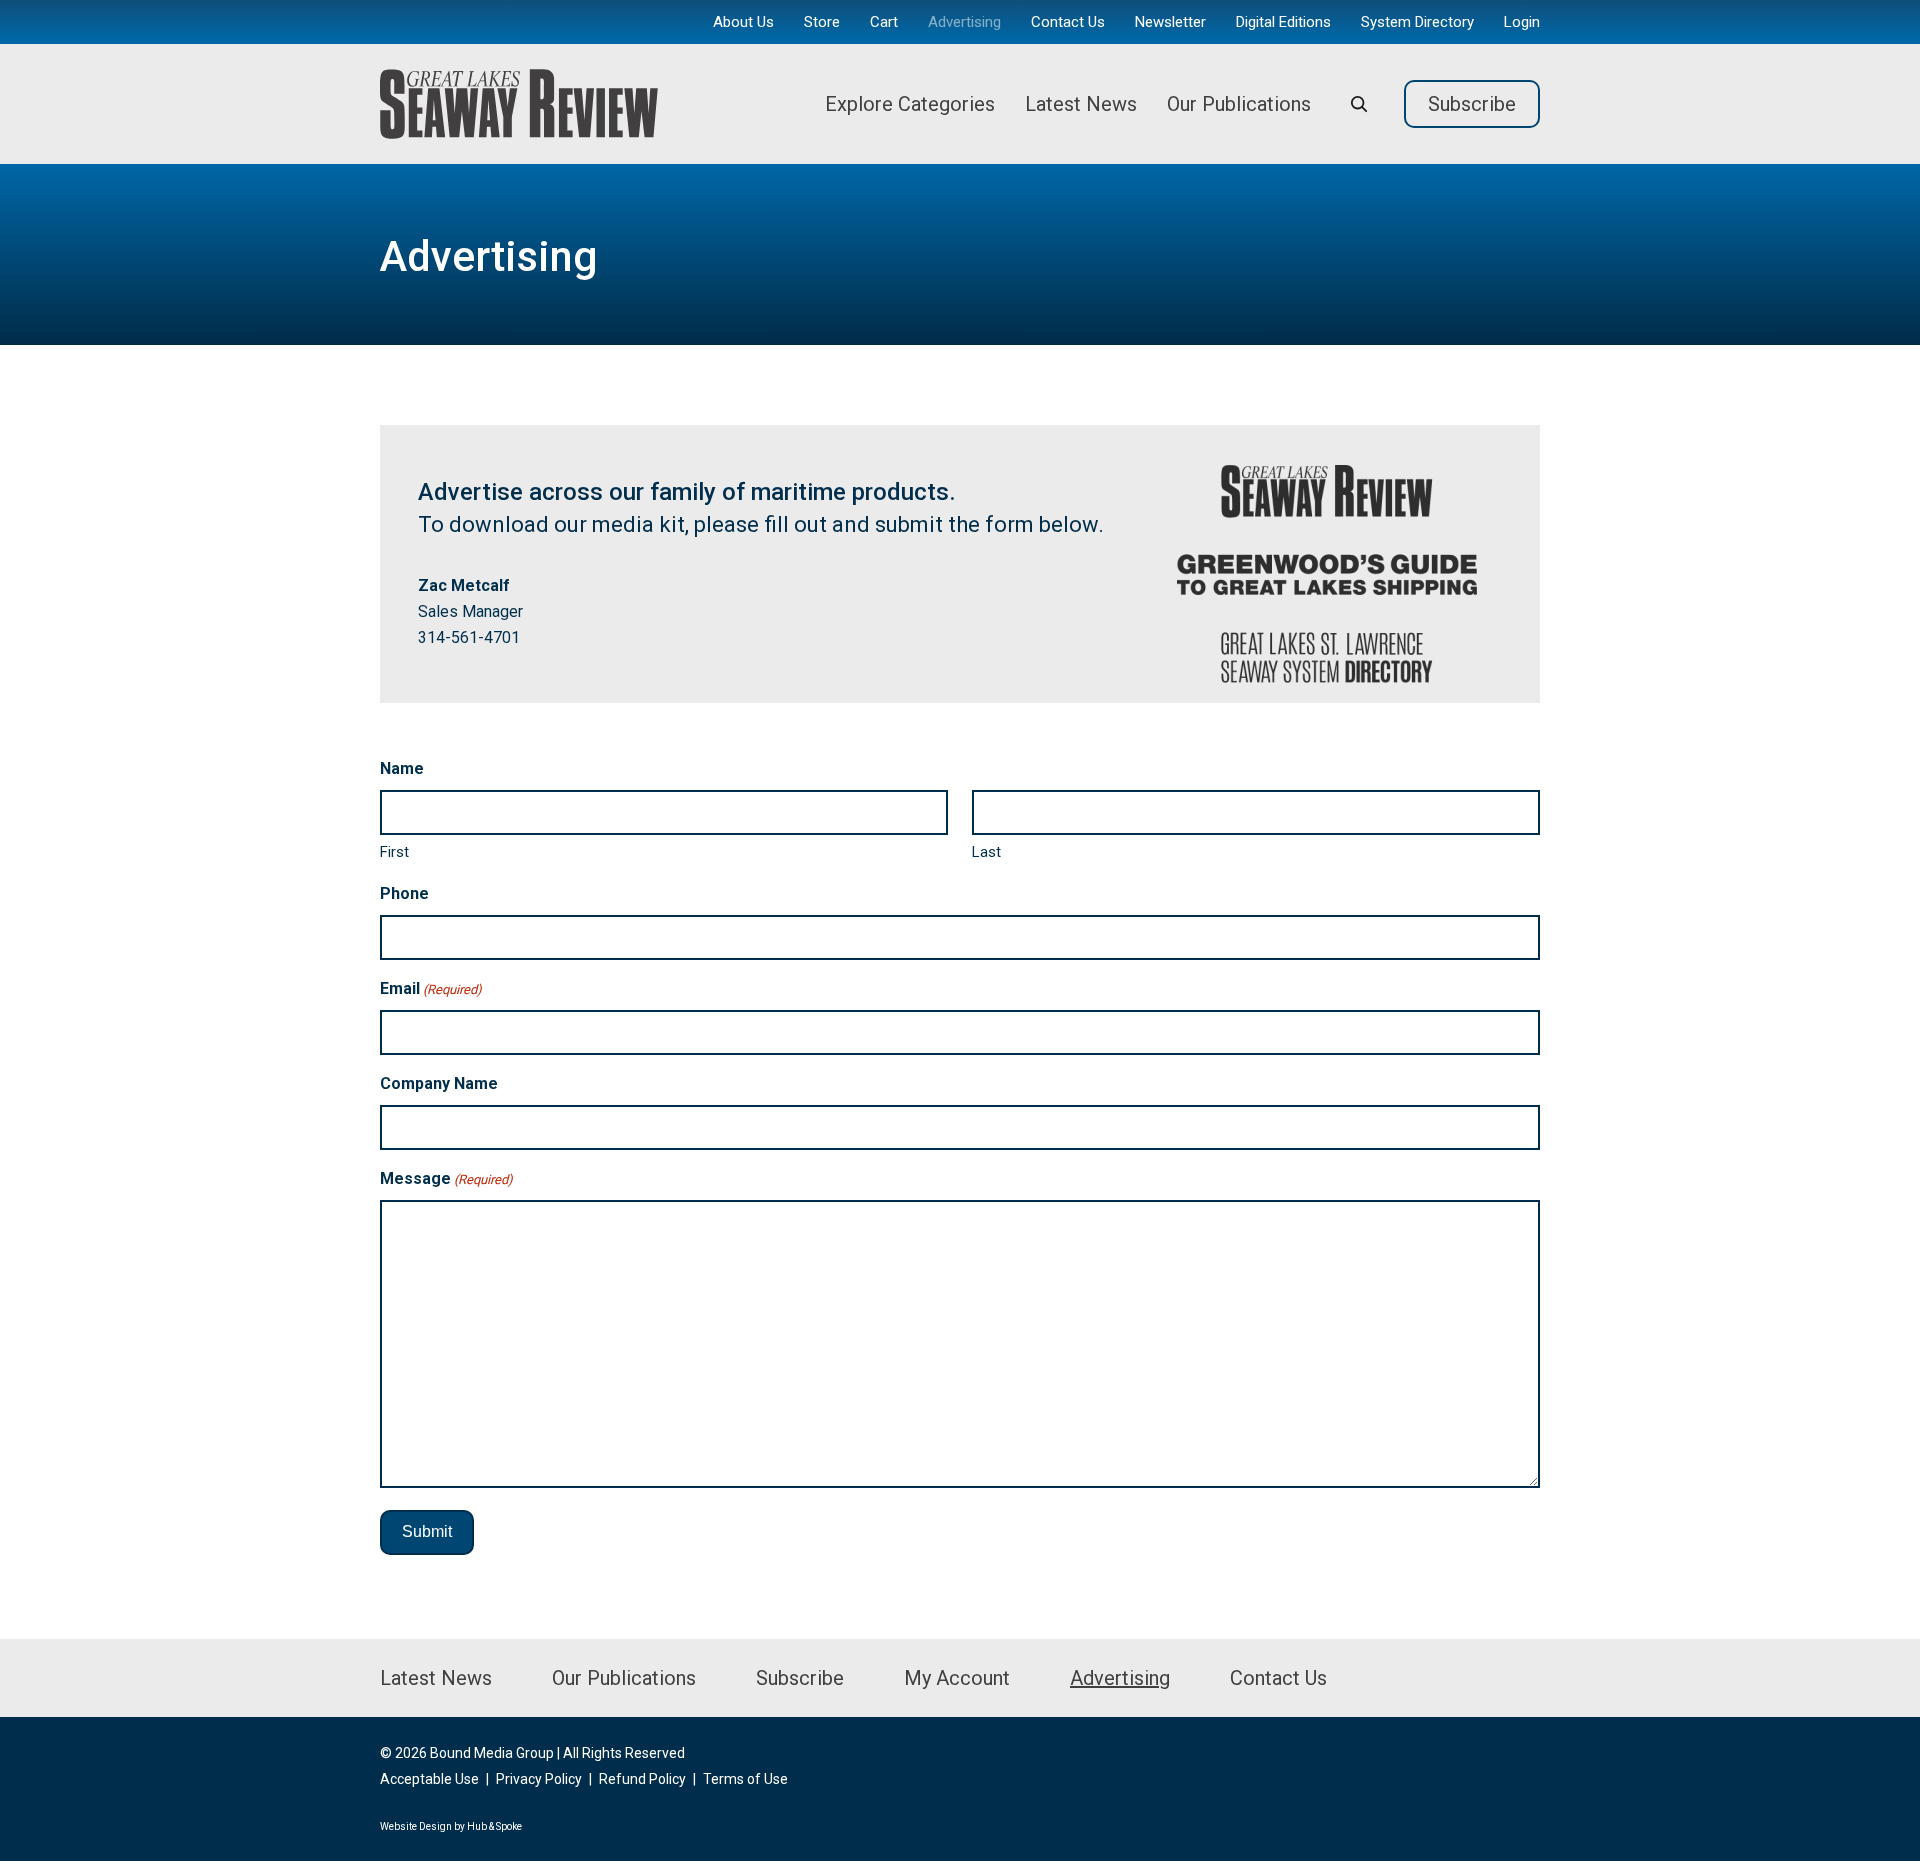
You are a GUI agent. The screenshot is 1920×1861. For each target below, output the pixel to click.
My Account (957, 1678)
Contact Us (1068, 22)
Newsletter (1170, 22)
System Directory (1417, 22)
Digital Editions (1283, 22)
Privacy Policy (539, 1779)
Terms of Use (745, 1779)
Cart (884, 22)
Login (1522, 22)
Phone (404, 893)
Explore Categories (910, 104)
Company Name (439, 1083)
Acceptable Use (429, 1779)
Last (986, 852)
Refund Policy (642, 1779)
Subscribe (1472, 104)
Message (446, 1178)
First (394, 852)
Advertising (964, 22)
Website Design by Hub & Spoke (451, 1826)
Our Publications (1239, 104)
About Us (743, 22)
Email (431, 988)
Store (822, 22)
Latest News (1081, 104)
